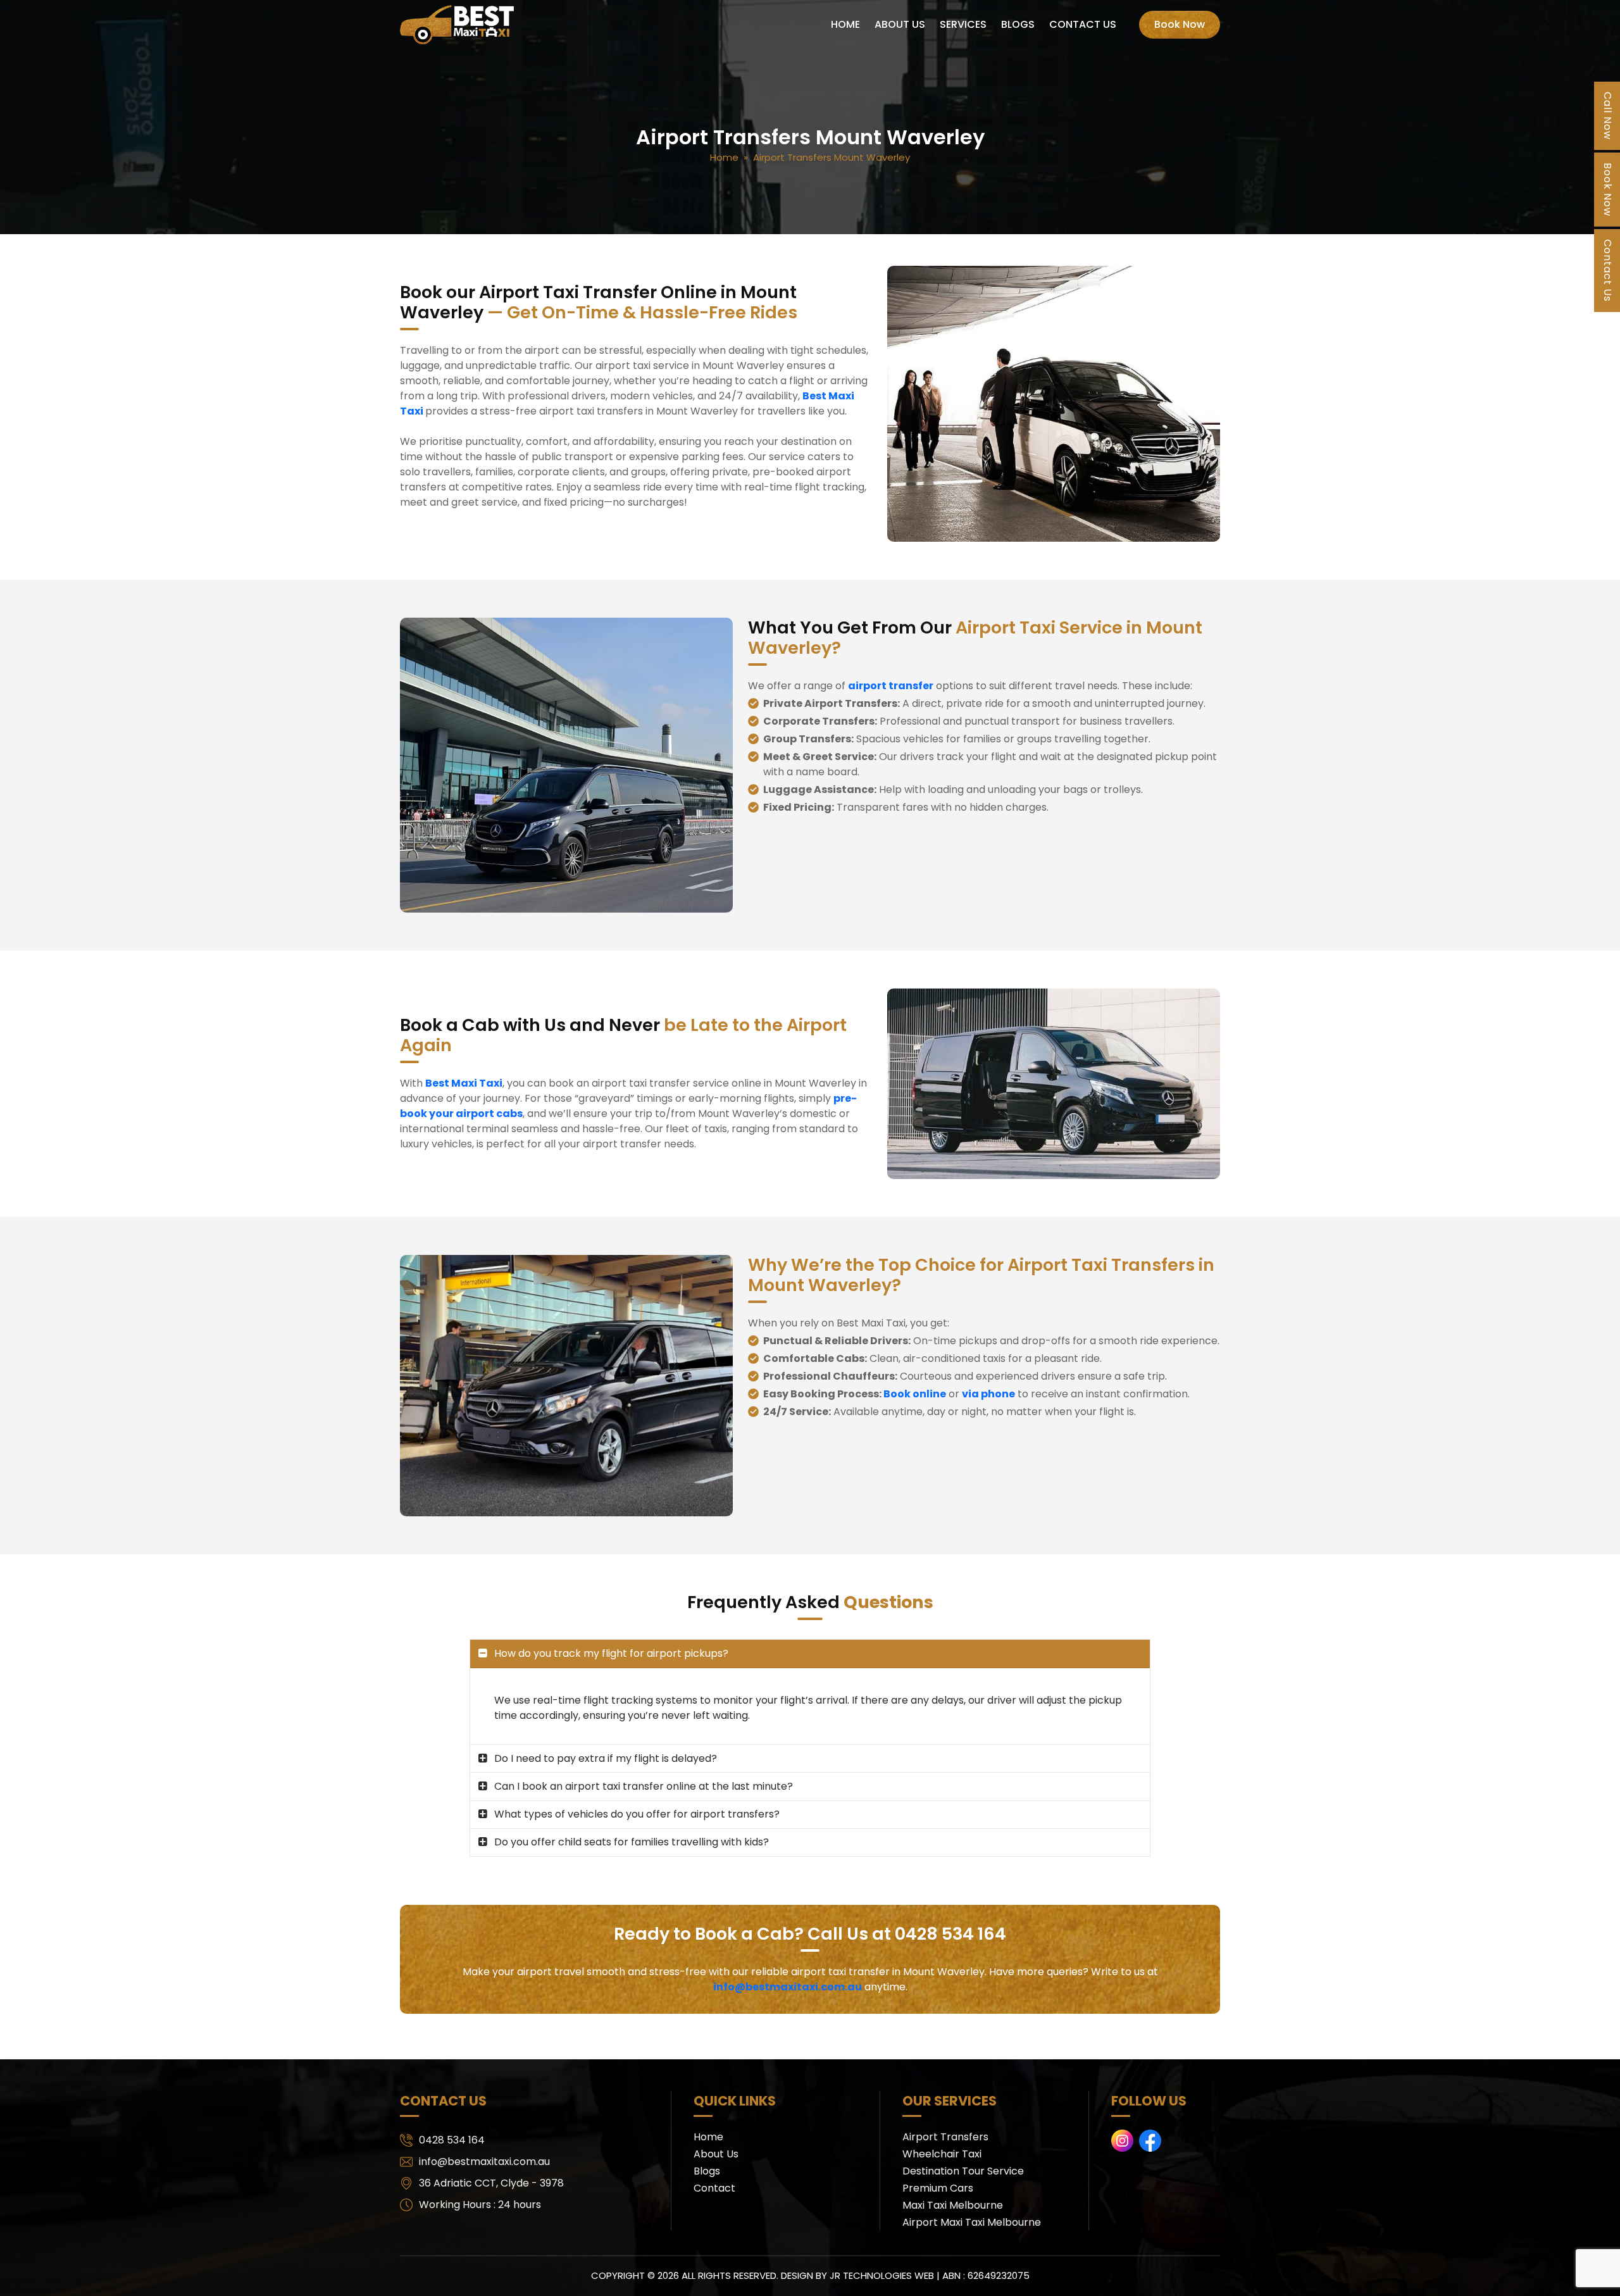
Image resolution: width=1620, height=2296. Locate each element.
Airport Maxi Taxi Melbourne (972, 2222)
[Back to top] (1598, 2274)
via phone (988, 1394)
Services (963, 24)
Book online (915, 1394)
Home (845, 24)
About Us (900, 24)
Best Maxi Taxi (464, 1083)
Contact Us (1083, 24)
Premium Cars (938, 2188)
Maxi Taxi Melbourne (953, 2205)
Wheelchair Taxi (942, 2154)
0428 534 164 (452, 2140)
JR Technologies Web (882, 2275)
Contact (714, 2188)
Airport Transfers (945, 2137)
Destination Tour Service (963, 2171)
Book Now (1180, 24)
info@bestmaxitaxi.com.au (788, 1987)
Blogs (1018, 24)
